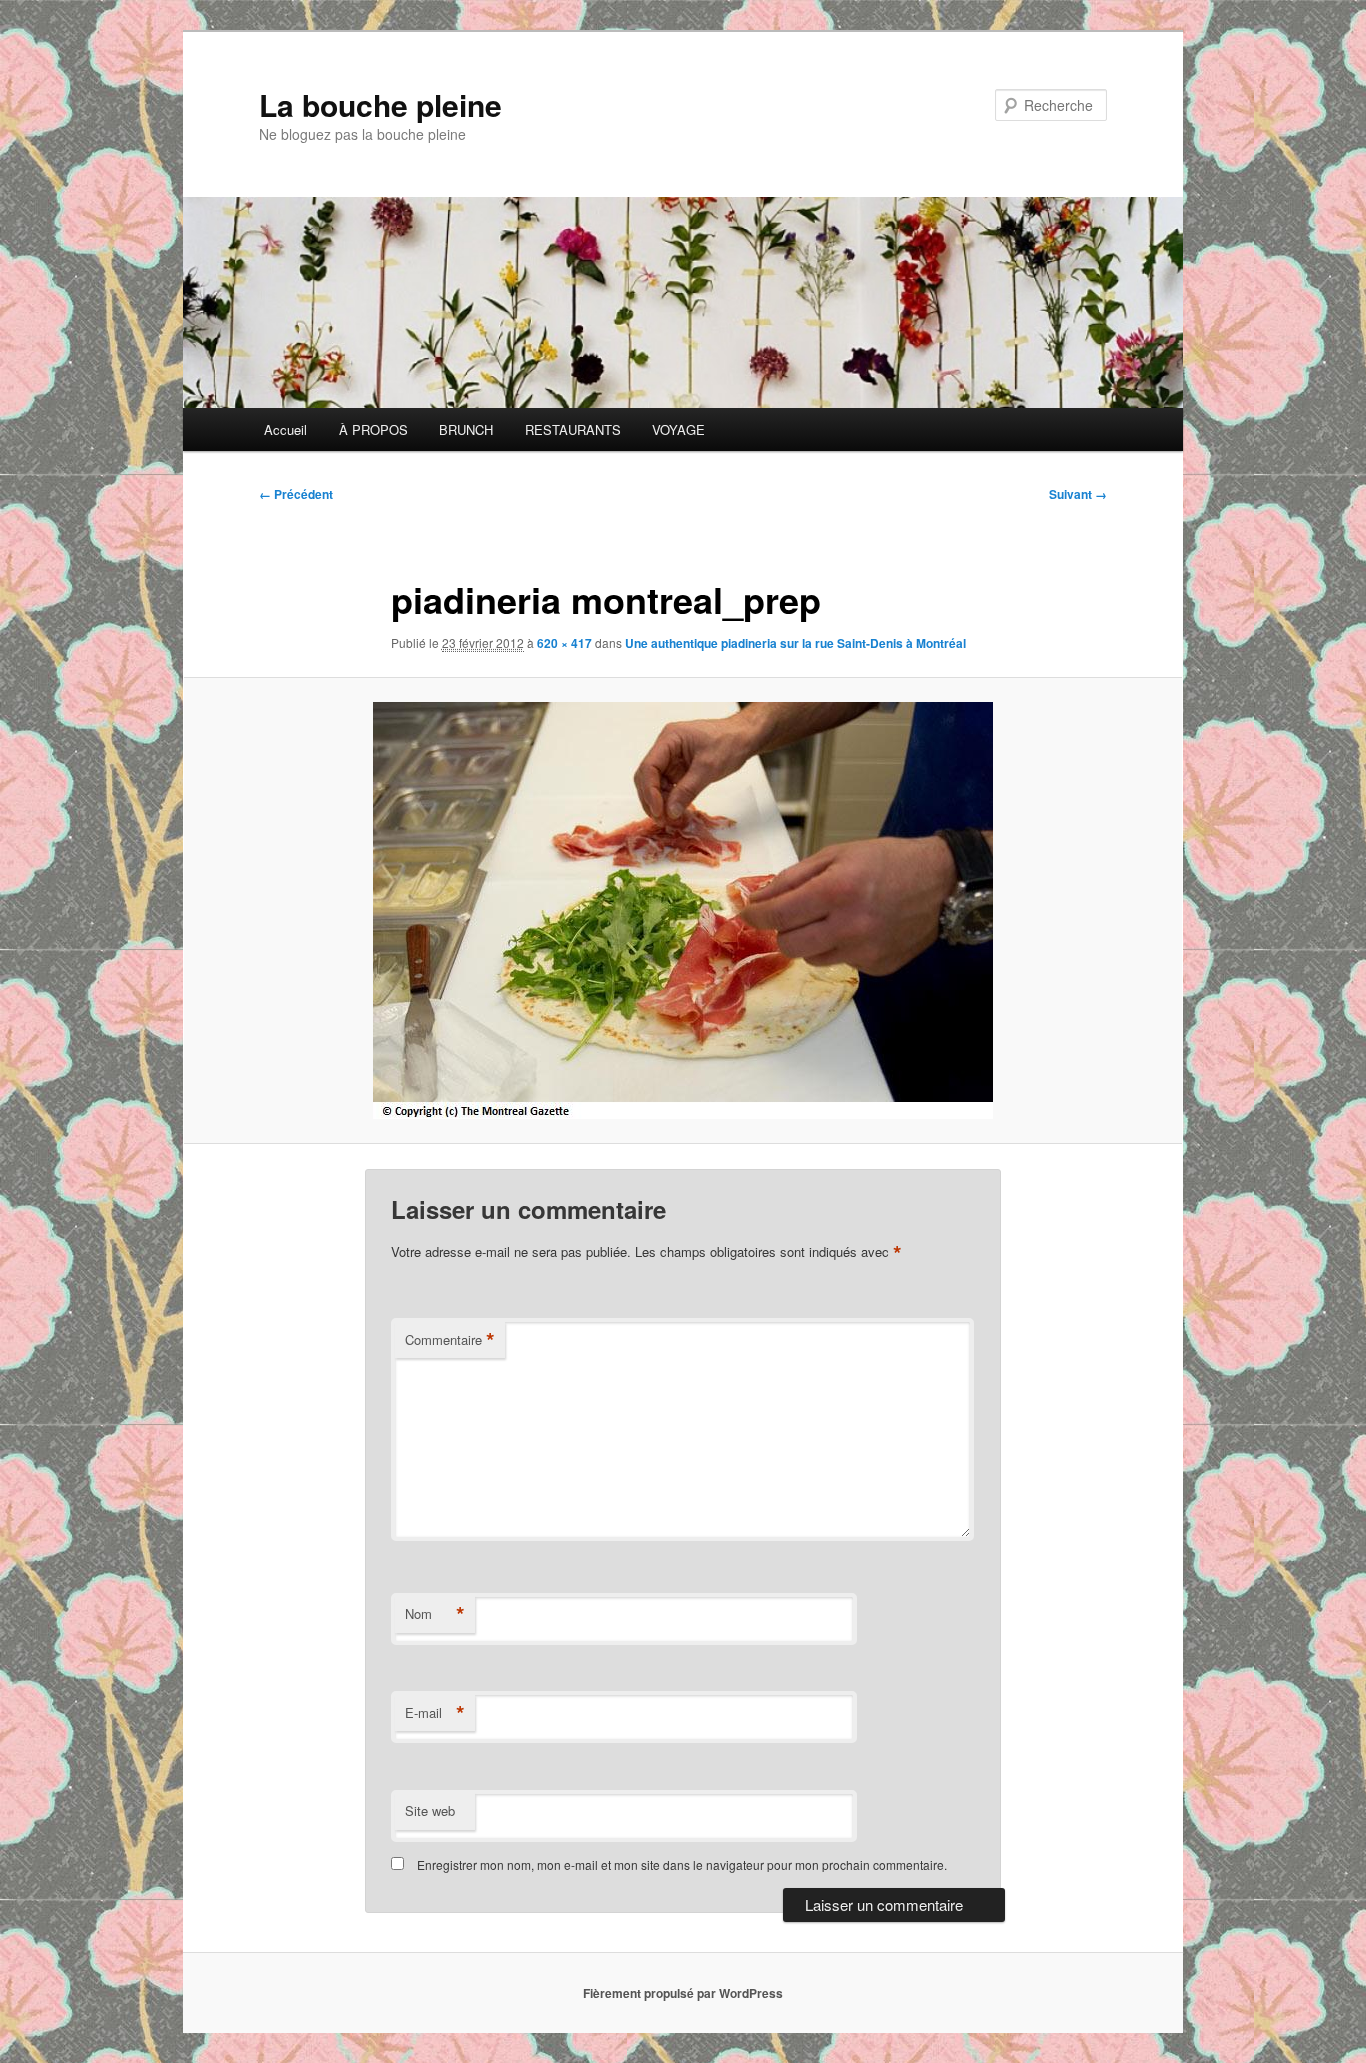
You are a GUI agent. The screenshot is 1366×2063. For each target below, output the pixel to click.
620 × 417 (564, 643)
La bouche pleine (380, 104)
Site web (430, 1810)
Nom (435, 1614)
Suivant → (1078, 494)
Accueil (285, 429)
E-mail (435, 1713)
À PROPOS (373, 429)
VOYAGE (678, 429)
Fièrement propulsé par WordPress (683, 1993)
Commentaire (450, 1340)
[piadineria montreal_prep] (683, 910)
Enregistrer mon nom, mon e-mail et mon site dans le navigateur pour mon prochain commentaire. (682, 1864)
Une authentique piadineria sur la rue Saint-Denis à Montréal (795, 643)
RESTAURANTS (573, 429)
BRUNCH (466, 429)
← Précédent (296, 494)
